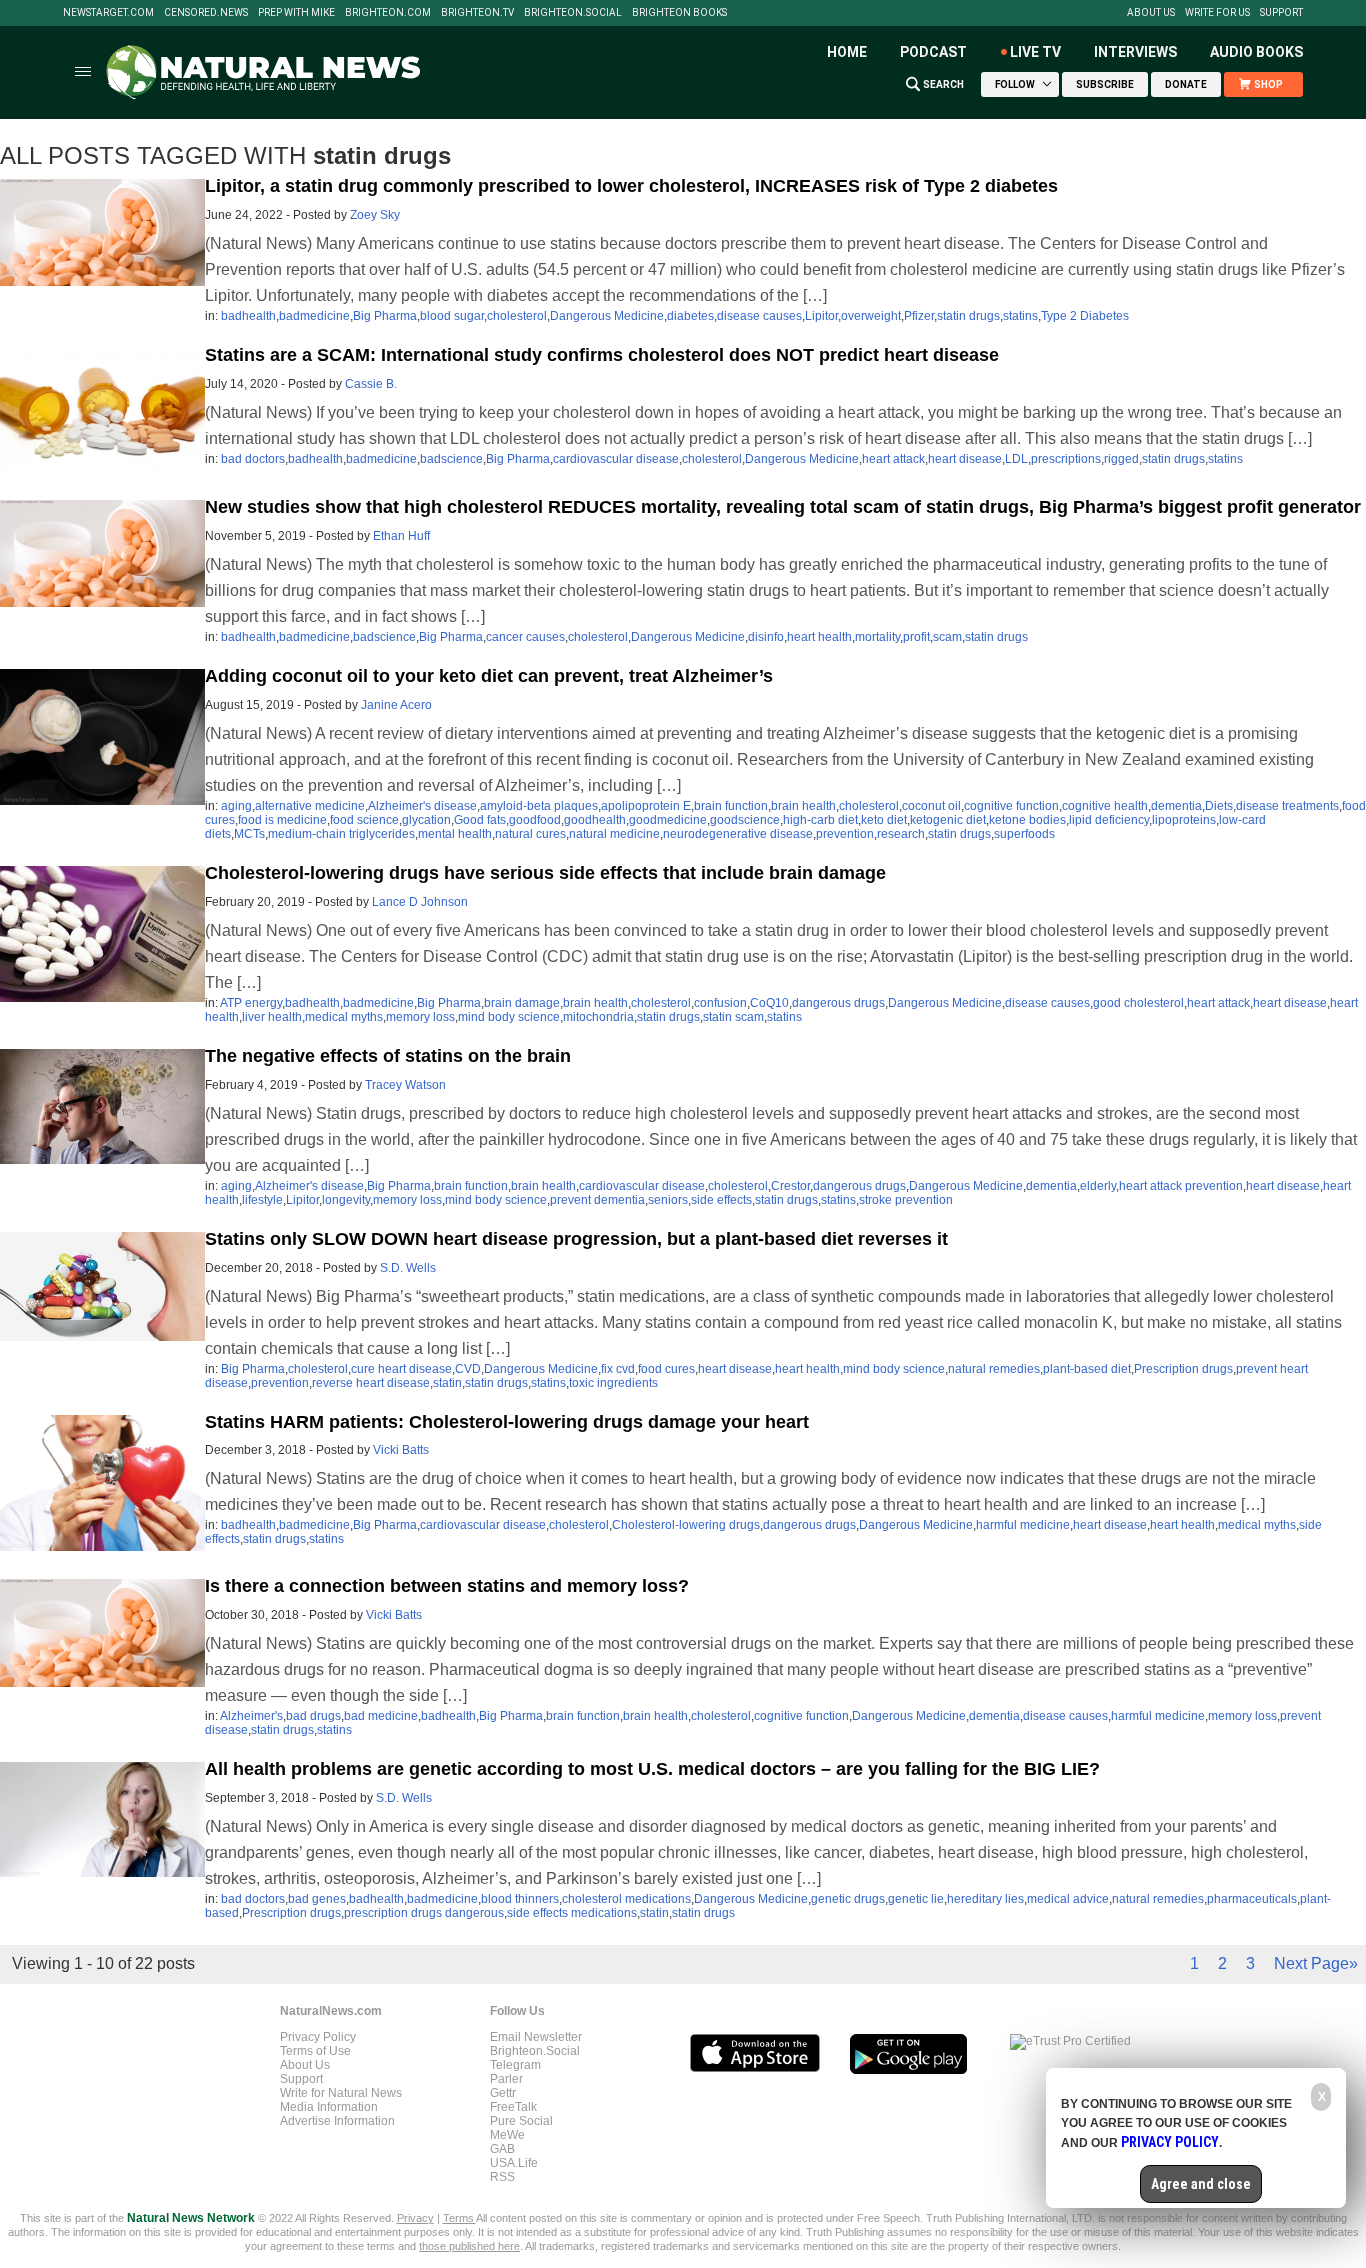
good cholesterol (1138, 1003)
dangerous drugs (838, 1003)
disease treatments (1287, 806)
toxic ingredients (613, 1383)
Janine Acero (396, 705)
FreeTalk (513, 2107)
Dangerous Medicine (607, 316)
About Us (1151, 13)
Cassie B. (371, 384)
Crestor (790, 1186)
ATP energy (251, 1003)
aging (236, 806)
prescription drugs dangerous (424, 1913)
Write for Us (1217, 13)
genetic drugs (848, 1899)
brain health (803, 806)
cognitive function (1011, 806)
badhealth (248, 316)
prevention (845, 834)
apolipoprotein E (646, 806)
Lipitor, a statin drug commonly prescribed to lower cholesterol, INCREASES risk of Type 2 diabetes (631, 186)
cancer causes (525, 637)
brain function (731, 806)
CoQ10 (769, 1003)
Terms (459, 2218)
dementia (1176, 806)
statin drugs (968, 316)
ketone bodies (1027, 820)
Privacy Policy (318, 2037)
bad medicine (381, 1716)
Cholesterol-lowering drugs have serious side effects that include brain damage (545, 873)
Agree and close (1201, 2184)
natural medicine (614, 834)
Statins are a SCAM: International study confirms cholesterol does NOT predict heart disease (602, 355)
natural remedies (994, 1369)
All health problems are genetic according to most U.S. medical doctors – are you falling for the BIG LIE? (652, 1769)
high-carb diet (820, 820)
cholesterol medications (626, 1899)
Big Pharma (385, 316)
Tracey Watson (405, 1085)
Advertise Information (337, 2121)
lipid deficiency (1109, 820)
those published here (469, 2246)
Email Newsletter (536, 2037)
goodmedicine (668, 820)
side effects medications (572, 1913)
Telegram (515, 2065)
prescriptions (1066, 459)
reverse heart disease (371, 1383)
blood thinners (520, 1899)
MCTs (249, 834)
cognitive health (1105, 806)
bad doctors (253, 459)
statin (447, 1383)
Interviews (1135, 52)
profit (916, 637)
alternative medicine (310, 806)
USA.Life (514, 2163)
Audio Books (1256, 52)
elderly (1098, 1186)
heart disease (965, 459)
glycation (426, 820)
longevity (346, 1200)
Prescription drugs (1183, 1369)
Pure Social (521, 2121)
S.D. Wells (408, 1268)
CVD (468, 1369)
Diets (1219, 806)
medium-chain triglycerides (341, 834)
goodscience (745, 820)
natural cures (530, 834)
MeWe (507, 2135)
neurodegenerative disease (738, 834)
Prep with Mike (296, 13)
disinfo (766, 637)
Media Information (329, 2107)
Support (1281, 13)
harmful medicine (1023, 1525)
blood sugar (452, 316)
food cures (666, 1369)
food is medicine (282, 820)
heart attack (893, 459)
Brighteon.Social (573, 13)
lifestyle (262, 1200)
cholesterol (517, 316)
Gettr (503, 2093)
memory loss (420, 1017)
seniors (668, 1200)
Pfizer (919, 316)
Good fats (480, 820)
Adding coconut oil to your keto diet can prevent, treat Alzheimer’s (489, 676)
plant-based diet (1087, 1369)
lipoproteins (1184, 820)
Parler (506, 2079)
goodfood (535, 820)
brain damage (522, 1003)
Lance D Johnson (420, 902)
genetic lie (916, 1899)
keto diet (884, 820)
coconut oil (931, 806)
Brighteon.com (388, 13)
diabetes (690, 316)
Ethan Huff (401, 536)
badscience (451, 459)
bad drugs (313, 1716)
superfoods (1024, 834)
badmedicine (314, 316)
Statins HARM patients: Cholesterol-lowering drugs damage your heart (507, 1422)
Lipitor (821, 316)
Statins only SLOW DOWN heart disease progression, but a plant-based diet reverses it (576, 1239)
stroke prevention (906, 1200)
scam (947, 637)
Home (847, 52)
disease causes (759, 316)
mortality (877, 637)
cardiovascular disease (616, 459)
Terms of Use (315, 2051)
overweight (871, 316)
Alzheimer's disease (422, 806)
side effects (721, 1200)
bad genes (317, 1899)
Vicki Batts (401, 1450)
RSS (502, 2177)
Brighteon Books (679, 13)
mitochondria (598, 1017)
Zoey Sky (375, 215)
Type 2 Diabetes (1085, 316)
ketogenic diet (948, 820)
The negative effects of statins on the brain (388, 1056)
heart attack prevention (1181, 1186)
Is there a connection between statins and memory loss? (447, 1586)
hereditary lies (985, 1899)
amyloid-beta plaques (539, 806)
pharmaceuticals (1252, 1899)
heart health (819, 637)
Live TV (1035, 52)
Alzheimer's (251, 1716)
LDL (1016, 459)
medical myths (344, 1017)
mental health (455, 834)
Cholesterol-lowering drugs (686, 1525)
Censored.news (206, 13)
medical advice (1068, 1899)
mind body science (509, 1017)
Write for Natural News (341, 2093)
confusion (720, 1003)
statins (1020, 316)
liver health (272, 1017)
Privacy (415, 2218)
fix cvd (618, 1369)
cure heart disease (401, 1369)
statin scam (733, 1017)
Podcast (933, 52)
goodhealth (595, 820)
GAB (502, 2149)
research (901, 834)
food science (364, 820)
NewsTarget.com (108, 13)
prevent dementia (597, 1200)
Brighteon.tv (477, 13)
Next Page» (1316, 1963)
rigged (1121, 459)
